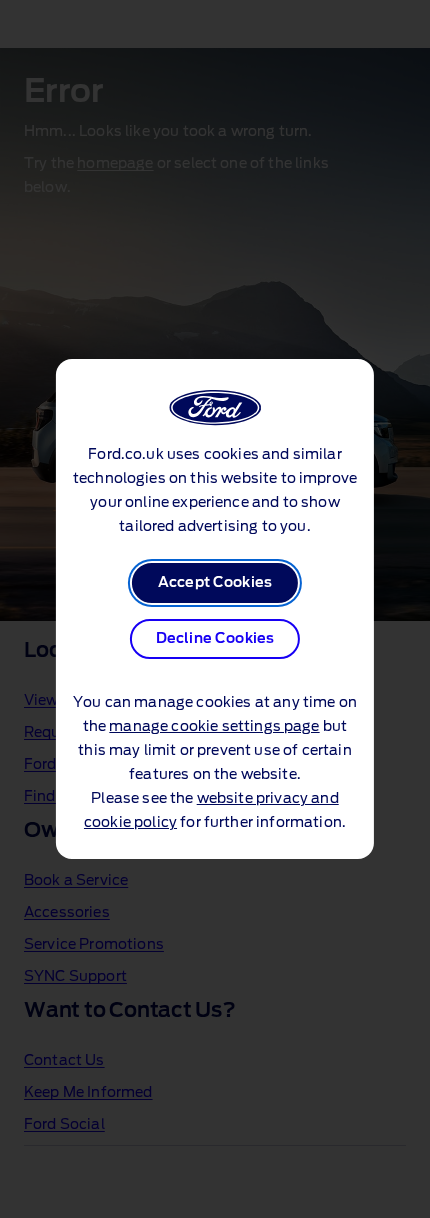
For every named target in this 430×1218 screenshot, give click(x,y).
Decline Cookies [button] (215, 639)
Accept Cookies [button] (215, 583)
